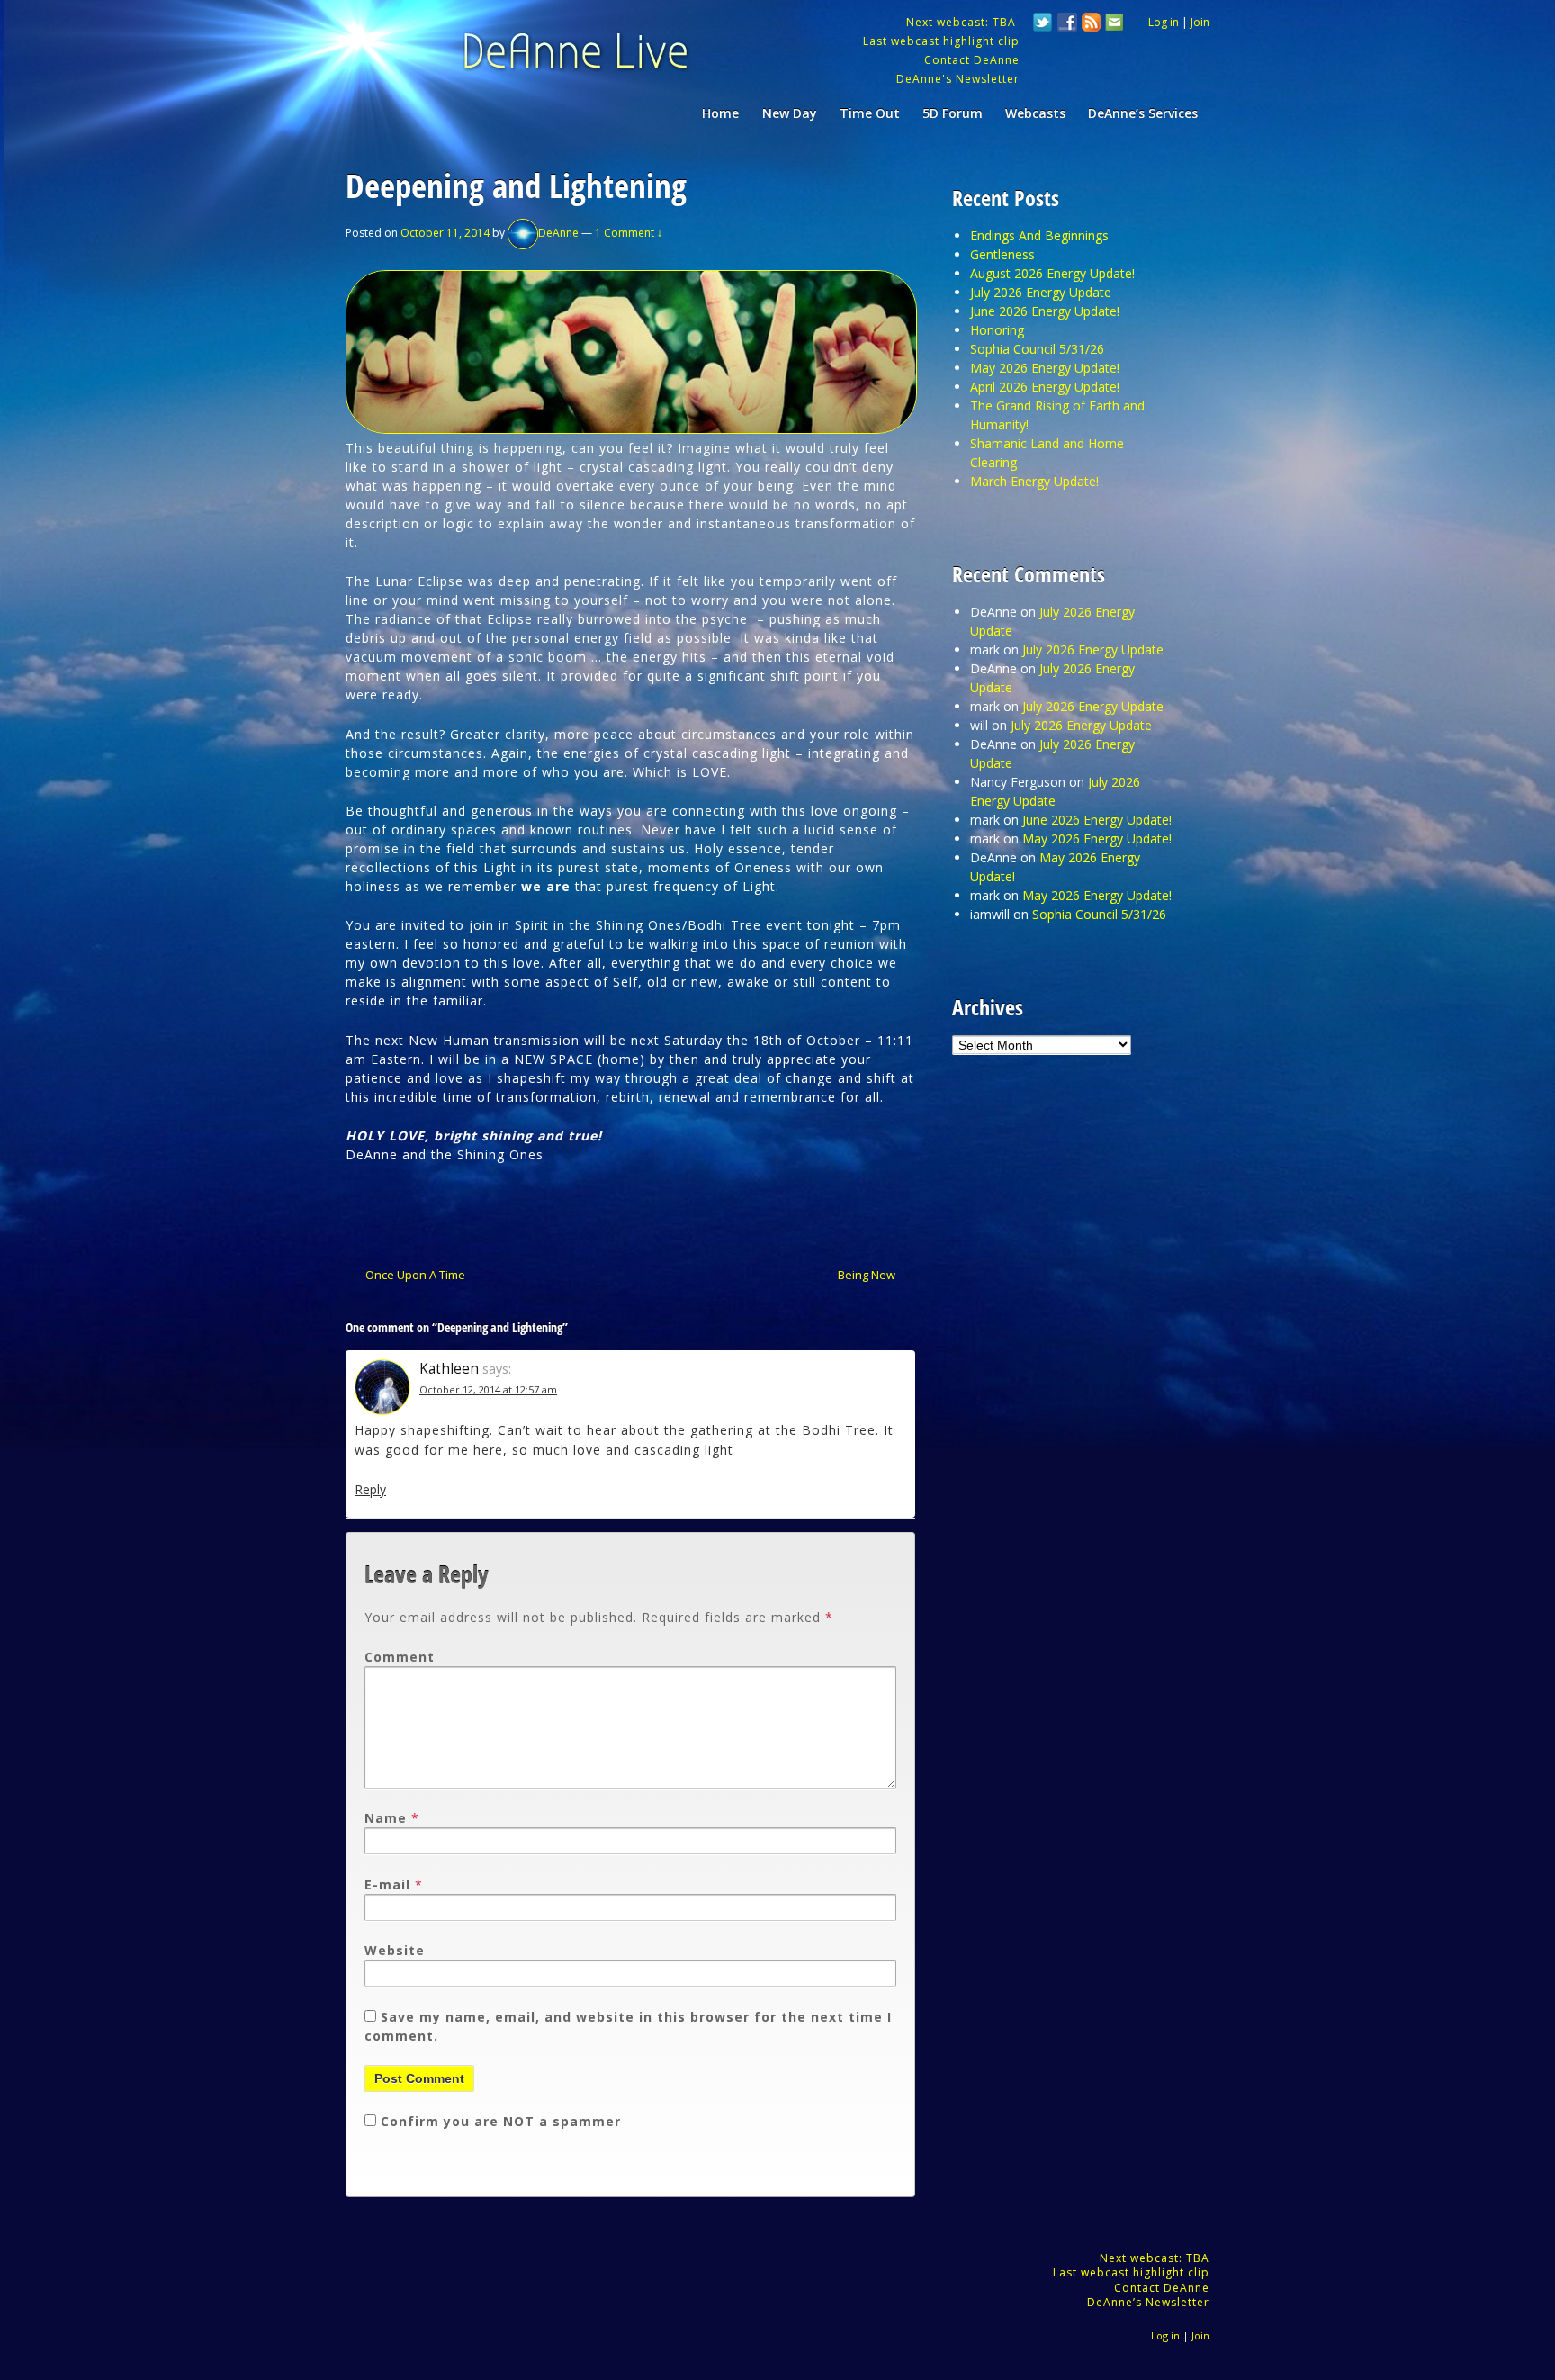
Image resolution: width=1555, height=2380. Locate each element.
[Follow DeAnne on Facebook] (1067, 24)
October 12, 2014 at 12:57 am (488, 1389)
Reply (370, 1489)
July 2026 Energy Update (1041, 292)
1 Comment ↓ (629, 233)
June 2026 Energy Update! (1045, 311)
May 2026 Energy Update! (1045, 368)
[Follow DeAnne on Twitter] (1043, 24)
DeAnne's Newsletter (958, 79)
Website (395, 1950)
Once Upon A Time (415, 1275)
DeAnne (558, 233)
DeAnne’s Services (1143, 113)
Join (1200, 22)
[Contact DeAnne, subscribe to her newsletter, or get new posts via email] (1113, 24)
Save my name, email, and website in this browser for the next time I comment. (628, 2026)
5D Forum (953, 113)
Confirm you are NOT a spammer (499, 2121)
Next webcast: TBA (963, 22)
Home (720, 113)
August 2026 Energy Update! (1052, 273)
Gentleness (1002, 254)
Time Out (870, 113)
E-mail (387, 1884)
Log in (1164, 22)
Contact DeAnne (972, 60)
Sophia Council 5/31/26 (1037, 349)
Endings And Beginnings (1039, 235)
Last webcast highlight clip (941, 41)
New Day (790, 113)
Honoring (997, 330)
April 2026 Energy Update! (1045, 387)
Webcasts (1035, 113)
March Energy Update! (1034, 481)
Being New (867, 1275)
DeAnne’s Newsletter (1148, 2302)
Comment (400, 1657)
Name (386, 1818)
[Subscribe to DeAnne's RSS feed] (1092, 24)
